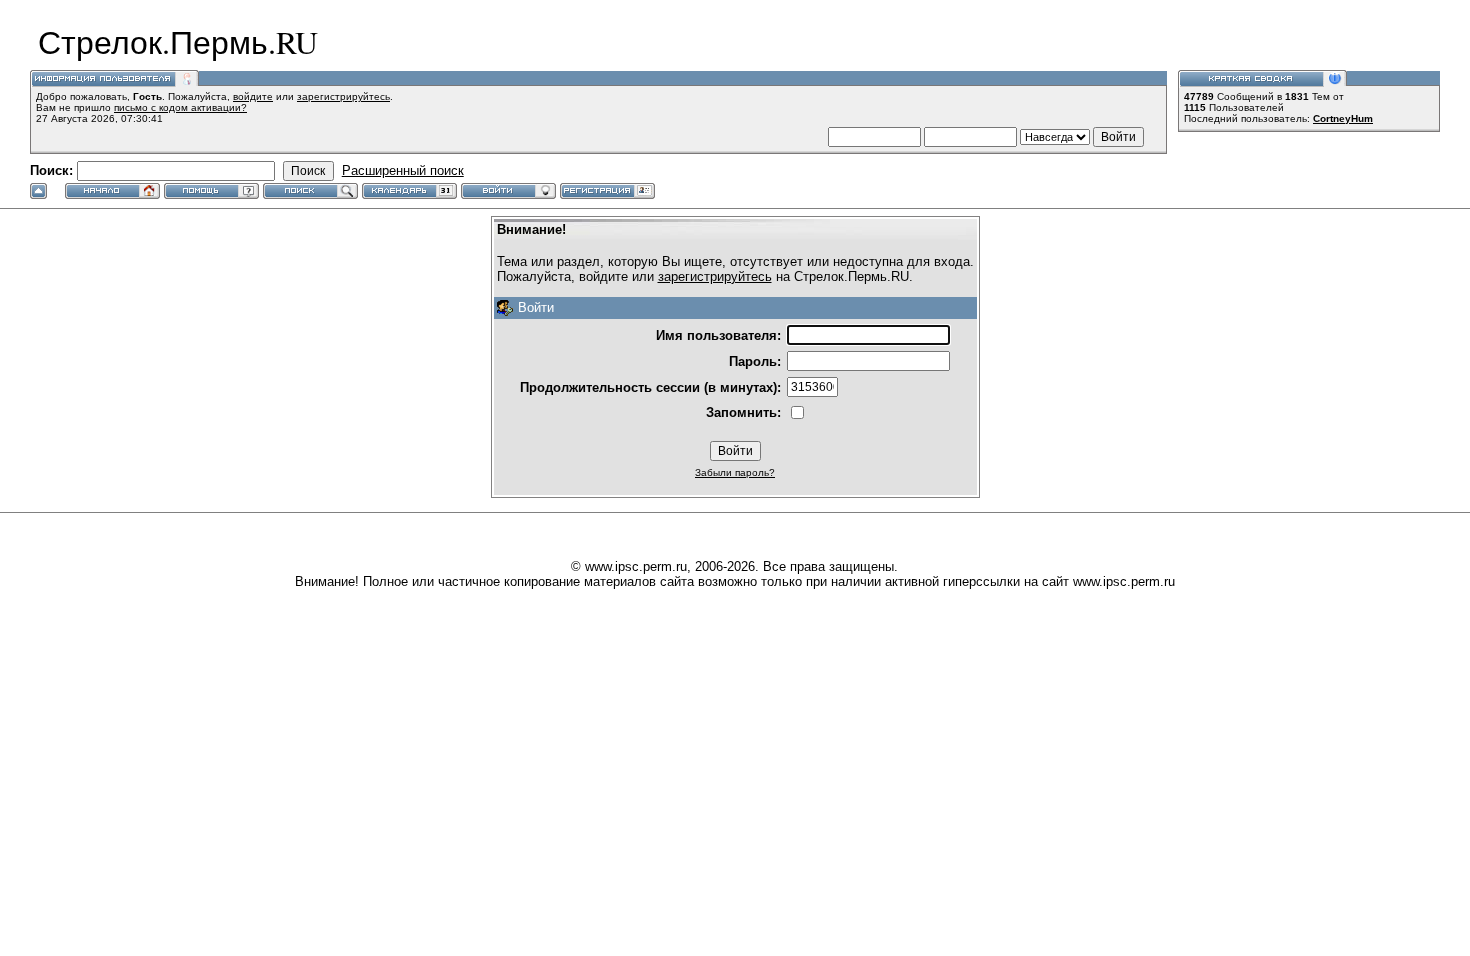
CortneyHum (1343, 118)
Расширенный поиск (403, 170)
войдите (253, 96)
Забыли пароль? (735, 472)
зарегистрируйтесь (343, 96)
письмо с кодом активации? (180, 107)
